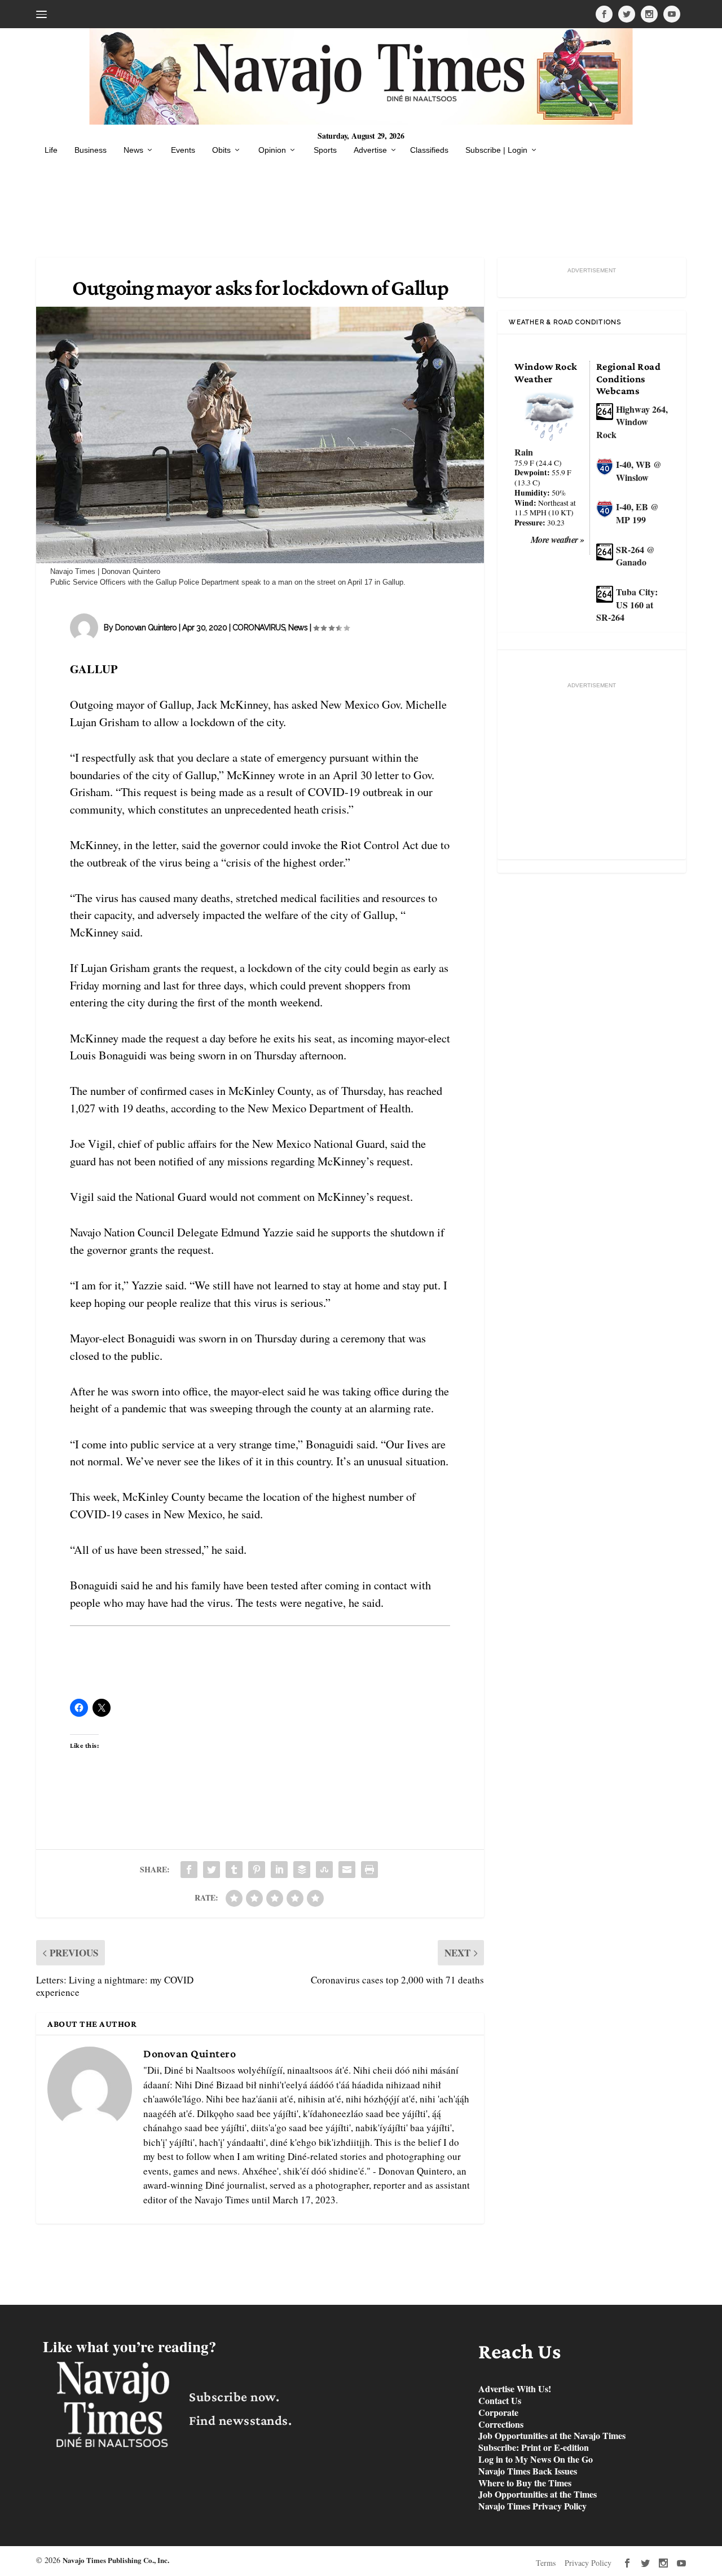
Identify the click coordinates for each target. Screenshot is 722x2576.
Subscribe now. (234, 2396)
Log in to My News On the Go (536, 2460)
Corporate (498, 2413)
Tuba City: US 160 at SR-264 (627, 604)
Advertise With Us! (515, 2389)
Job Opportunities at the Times (538, 2495)
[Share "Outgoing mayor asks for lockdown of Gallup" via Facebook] (189, 1870)
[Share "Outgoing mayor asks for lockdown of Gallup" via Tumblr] (234, 1870)
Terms (546, 2563)
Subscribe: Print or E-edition (534, 2448)
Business (91, 150)
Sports (325, 150)
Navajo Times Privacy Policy (532, 2506)
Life (51, 150)
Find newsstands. (240, 2420)
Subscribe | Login (496, 150)
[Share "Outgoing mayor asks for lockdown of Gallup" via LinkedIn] (279, 1870)
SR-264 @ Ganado (635, 556)
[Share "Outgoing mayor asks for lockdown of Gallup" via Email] (347, 1870)
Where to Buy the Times (525, 2483)
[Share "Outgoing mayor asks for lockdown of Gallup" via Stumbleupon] (324, 1870)
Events (183, 150)
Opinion (272, 150)
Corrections (501, 2425)
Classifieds (429, 150)
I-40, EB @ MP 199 (637, 513)
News (133, 150)
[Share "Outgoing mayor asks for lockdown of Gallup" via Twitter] (212, 1870)
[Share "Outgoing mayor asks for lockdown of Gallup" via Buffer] (302, 1870)
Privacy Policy (588, 2563)
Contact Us (500, 2401)
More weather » (558, 540)
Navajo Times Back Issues (528, 2471)
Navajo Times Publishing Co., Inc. (116, 2560)
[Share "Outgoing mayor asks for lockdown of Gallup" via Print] (369, 1870)
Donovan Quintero (146, 628)
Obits (221, 150)
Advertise (370, 150)
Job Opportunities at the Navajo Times (552, 2436)
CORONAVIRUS (259, 628)
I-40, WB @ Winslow (639, 471)
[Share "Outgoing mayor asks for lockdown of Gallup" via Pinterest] (257, 1870)
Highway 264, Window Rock (632, 422)
